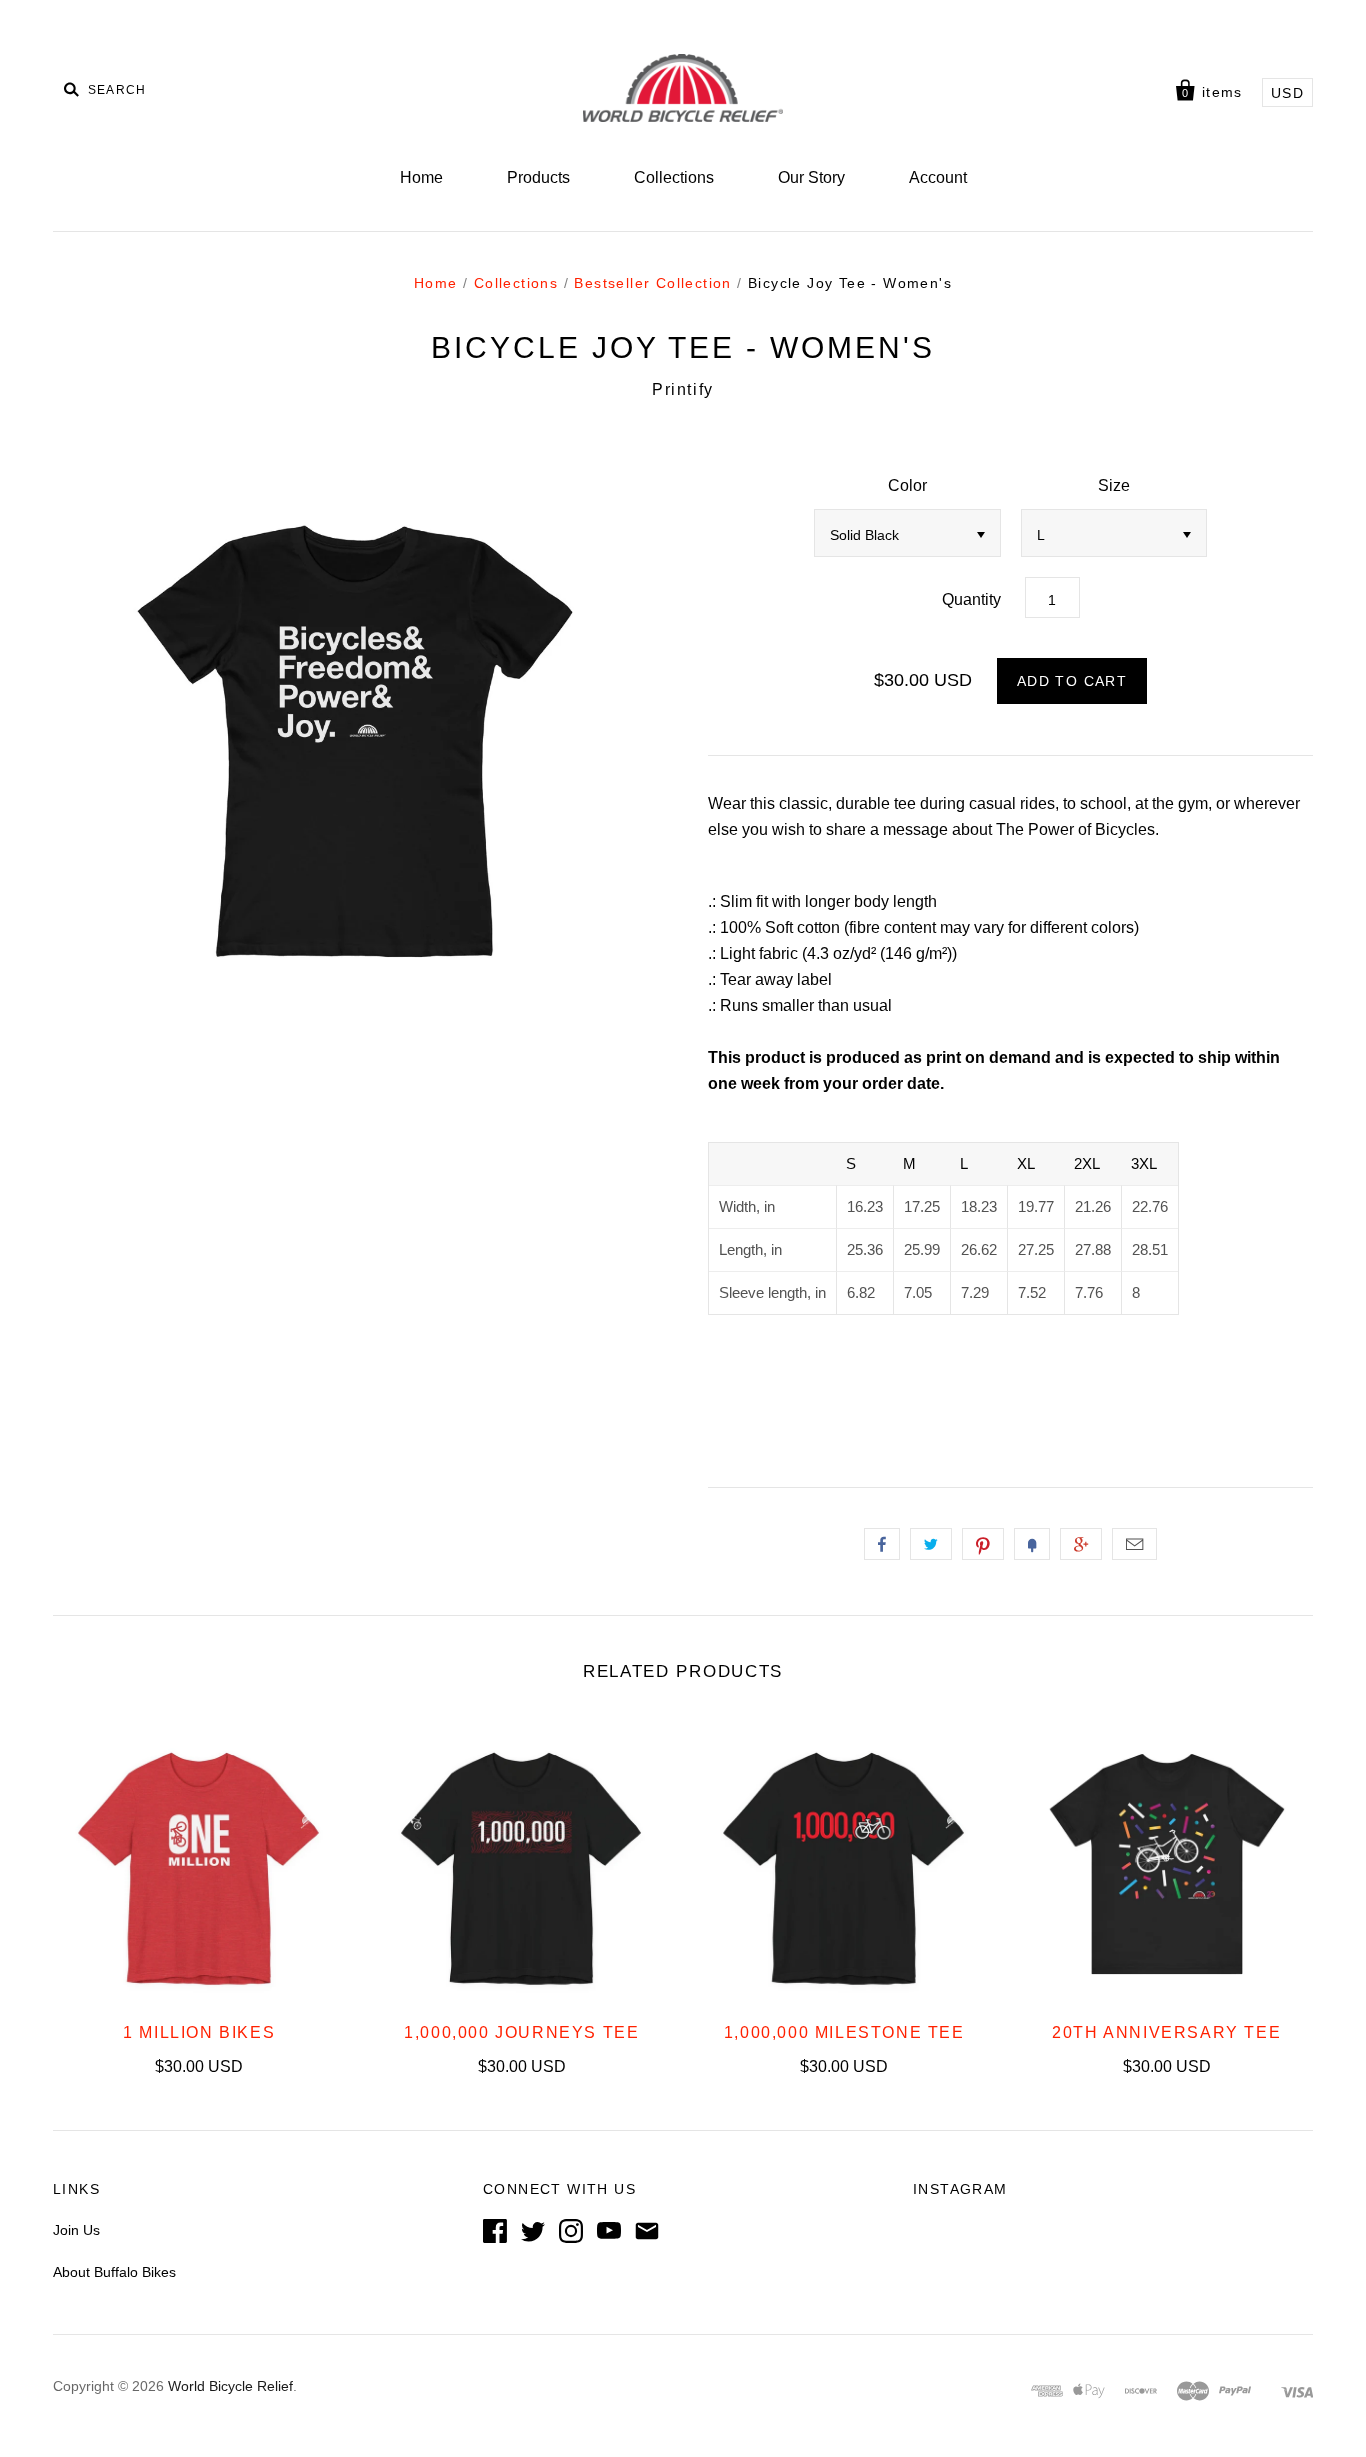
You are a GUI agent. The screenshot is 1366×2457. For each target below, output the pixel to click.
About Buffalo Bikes (114, 2272)
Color (907, 485)
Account (938, 177)
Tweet (931, 1544)
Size (1114, 485)
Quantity (971, 599)
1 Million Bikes (199, 2032)
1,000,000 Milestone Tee (844, 2032)
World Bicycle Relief (230, 2386)
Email (1134, 1544)
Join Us (76, 2230)
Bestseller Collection (652, 283)
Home (421, 177)
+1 (1081, 1544)
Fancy (1032, 1544)
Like (882, 1544)
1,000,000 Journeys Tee (521, 2032)
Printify (683, 389)
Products (538, 177)
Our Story (811, 177)
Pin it (983, 1544)
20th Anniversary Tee (1166, 2032)
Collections (674, 177)
